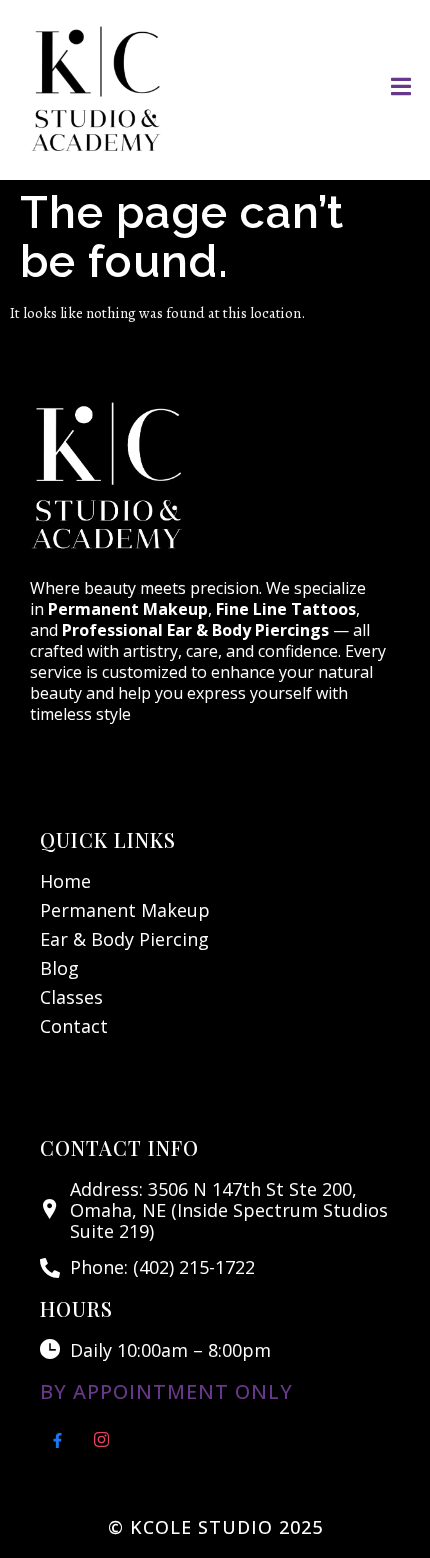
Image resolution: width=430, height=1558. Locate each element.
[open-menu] (401, 90)
